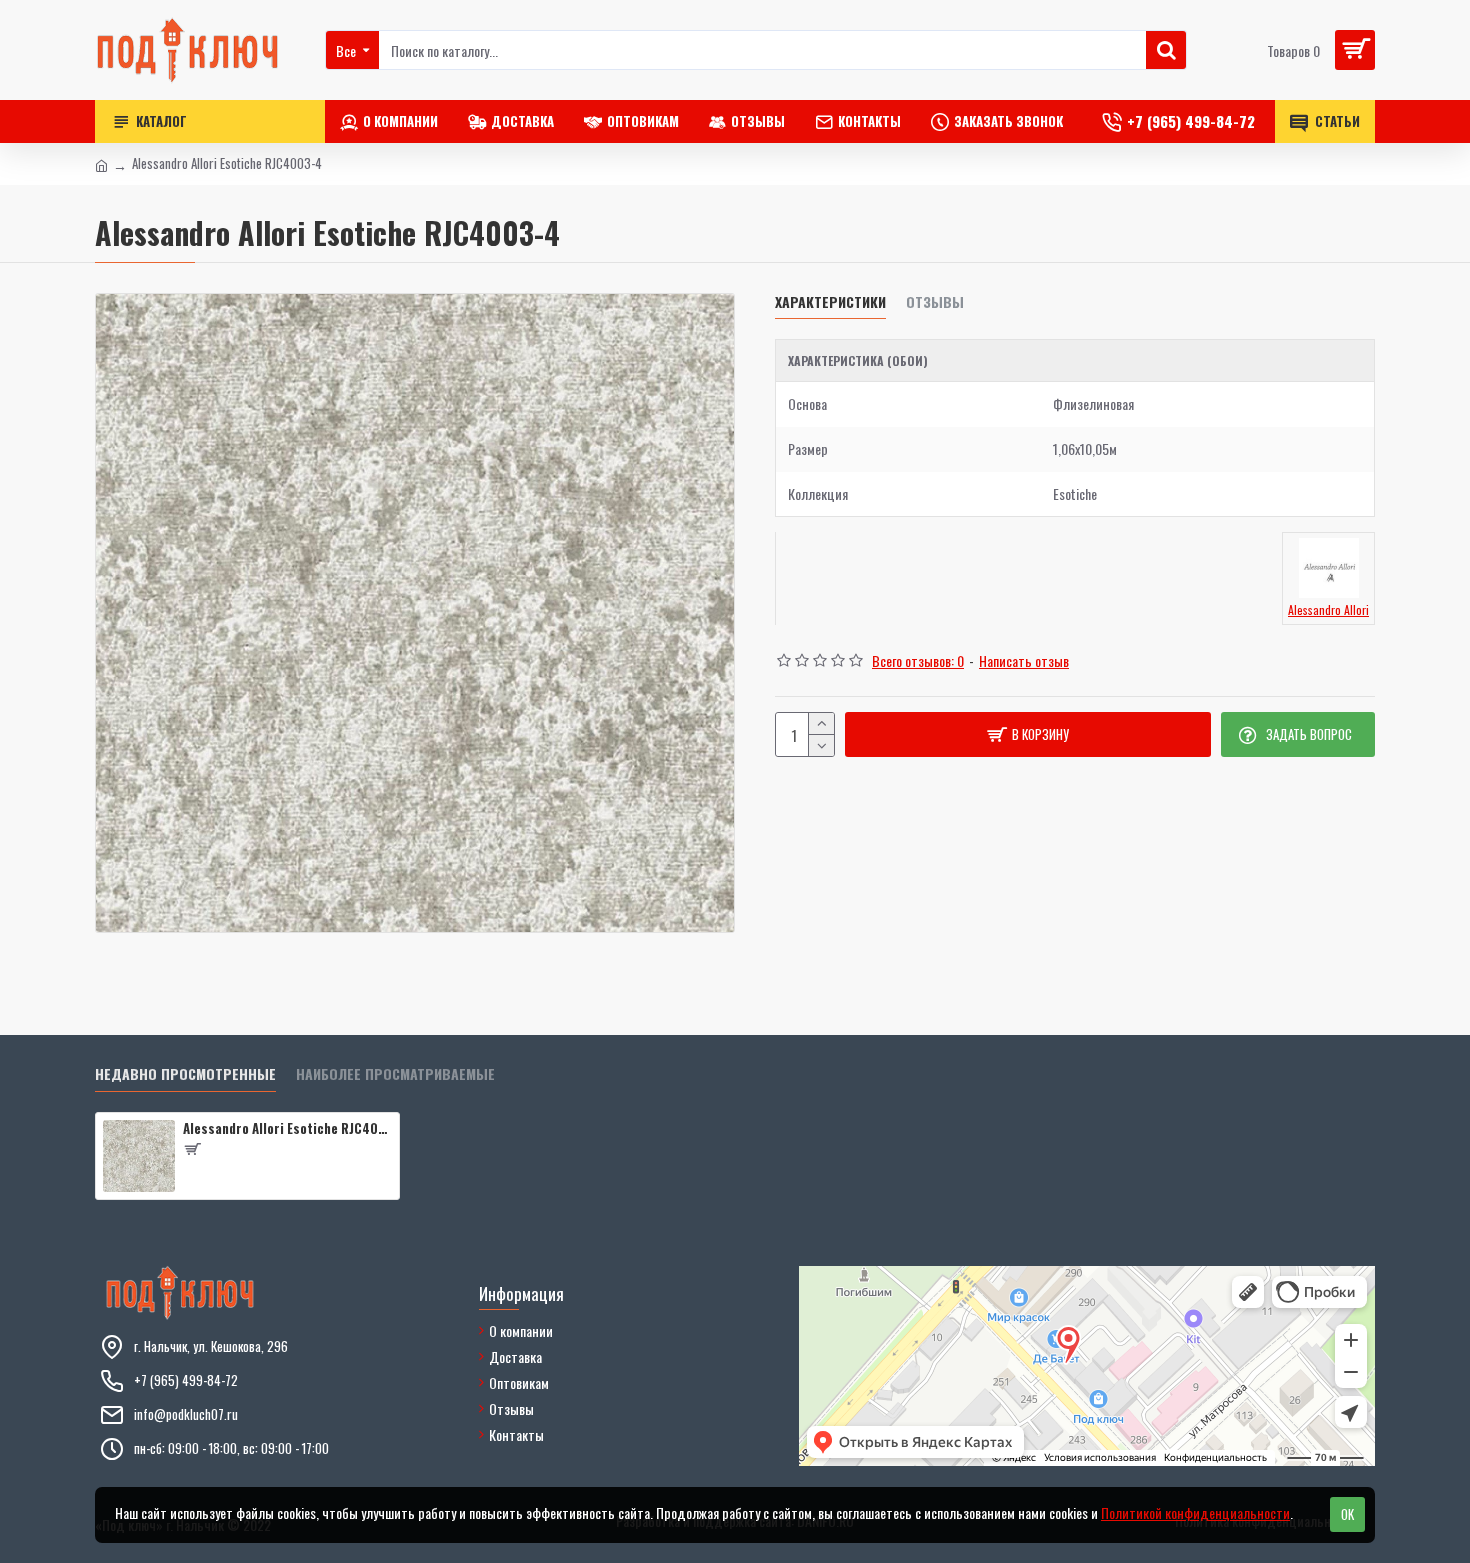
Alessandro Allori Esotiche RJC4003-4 (287, 1128)
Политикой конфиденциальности (1195, 1512)
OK (1347, 1514)
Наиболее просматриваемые (395, 1074)
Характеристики (830, 302)
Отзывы (935, 302)
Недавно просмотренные (185, 1074)
